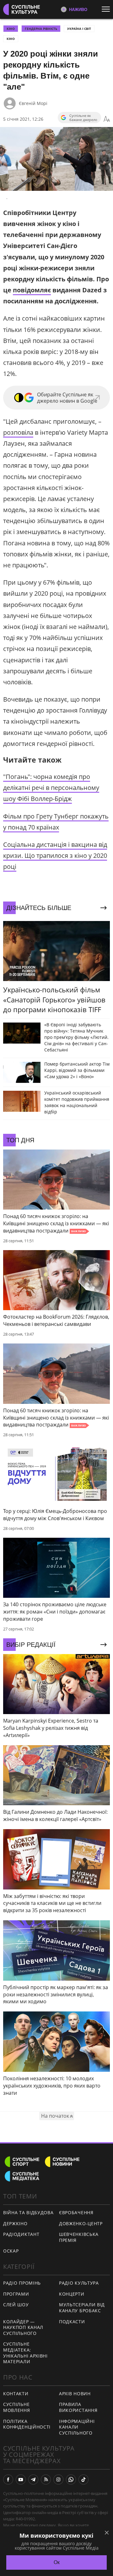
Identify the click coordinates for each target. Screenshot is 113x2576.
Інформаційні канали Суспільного (77, 2427)
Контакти (16, 2394)
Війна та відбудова (28, 2212)
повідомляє (32, 290)
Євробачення (76, 2212)
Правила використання (78, 2407)
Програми (16, 2294)
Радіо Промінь (22, 2283)
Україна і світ (79, 29)
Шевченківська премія (79, 2237)
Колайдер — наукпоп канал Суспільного (23, 2327)
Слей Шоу (16, 2305)
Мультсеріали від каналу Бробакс (82, 2308)
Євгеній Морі (33, 103)
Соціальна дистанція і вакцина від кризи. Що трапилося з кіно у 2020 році (55, 855)
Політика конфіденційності (27, 2424)
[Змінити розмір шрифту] (107, 119)
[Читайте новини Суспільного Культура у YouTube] (21, 2479)
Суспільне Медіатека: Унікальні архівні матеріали (25, 2353)
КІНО (11, 29)
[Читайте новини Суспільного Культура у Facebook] (8, 2479)
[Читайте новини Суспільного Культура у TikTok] (83, 2479)
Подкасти (72, 2322)
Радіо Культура (79, 2283)
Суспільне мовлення (17, 2407)
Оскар (11, 2251)
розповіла (18, 432)
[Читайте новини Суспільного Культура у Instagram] (58, 2479)
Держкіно (15, 2223)
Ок (57, 2562)
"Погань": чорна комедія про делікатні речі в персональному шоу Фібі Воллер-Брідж (51, 788)
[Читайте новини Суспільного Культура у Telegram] (33, 2479)
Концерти (72, 2294)
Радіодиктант (21, 2234)
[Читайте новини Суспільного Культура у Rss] (46, 2479)
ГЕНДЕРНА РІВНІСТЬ (41, 29)
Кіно (11, 39)
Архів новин (75, 2394)
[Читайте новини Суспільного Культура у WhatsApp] (71, 2479)
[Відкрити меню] (107, 9)
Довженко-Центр (81, 2223)
